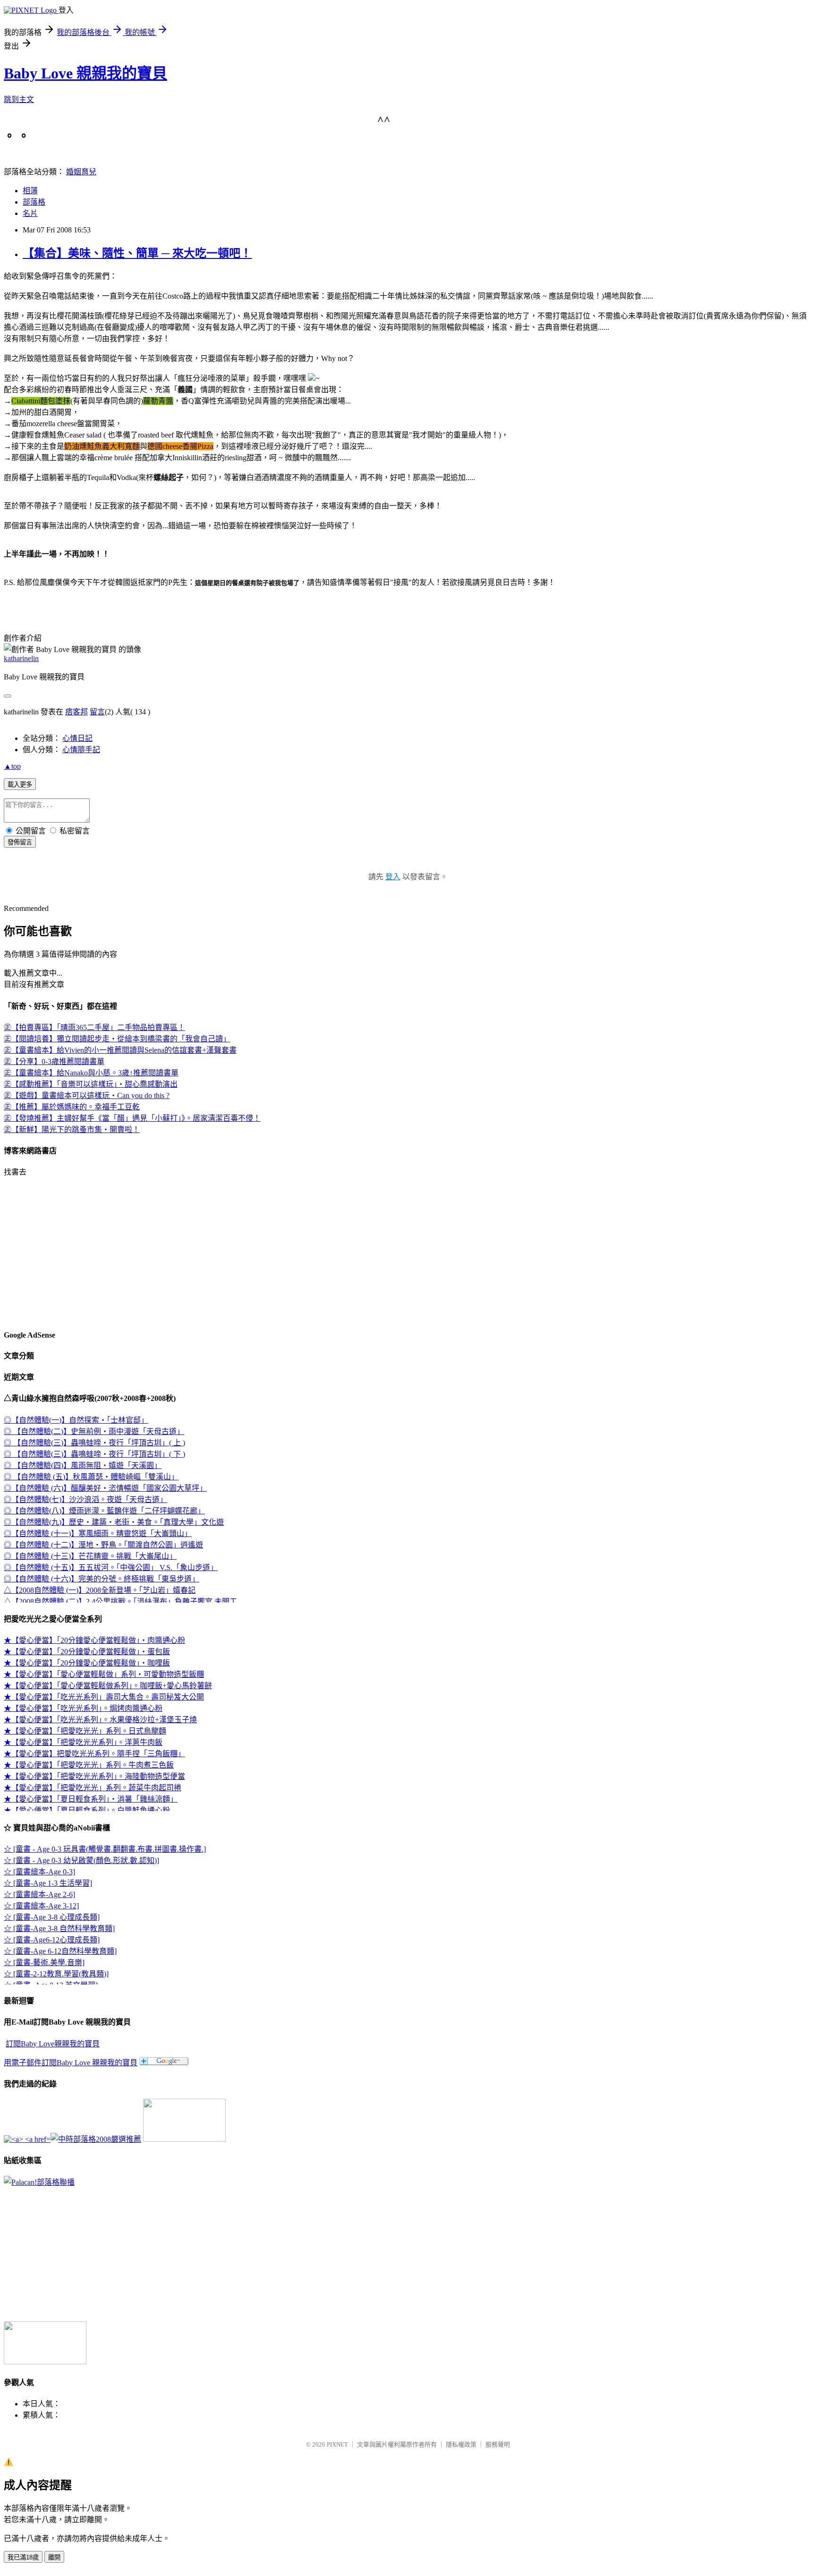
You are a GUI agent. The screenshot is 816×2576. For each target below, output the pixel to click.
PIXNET (337, 2444)
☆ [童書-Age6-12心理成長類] (52, 1940)
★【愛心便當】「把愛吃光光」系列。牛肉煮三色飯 (89, 1765)
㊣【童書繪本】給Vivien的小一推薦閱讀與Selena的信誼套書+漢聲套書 (120, 1050)
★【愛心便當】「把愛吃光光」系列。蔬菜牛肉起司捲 (93, 1788)
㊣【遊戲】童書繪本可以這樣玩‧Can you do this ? (87, 1095)
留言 (97, 712)
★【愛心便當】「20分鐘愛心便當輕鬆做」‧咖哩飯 (87, 1663)
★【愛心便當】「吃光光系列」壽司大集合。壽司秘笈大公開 (104, 1697)
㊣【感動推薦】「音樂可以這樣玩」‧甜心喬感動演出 (91, 1084)
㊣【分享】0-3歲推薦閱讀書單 (54, 1061)
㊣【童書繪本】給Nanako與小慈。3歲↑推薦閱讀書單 (91, 1073)
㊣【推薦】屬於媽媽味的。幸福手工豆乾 (72, 1107)
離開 (54, 2557)
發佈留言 (20, 842)
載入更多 (20, 785)
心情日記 (77, 738)
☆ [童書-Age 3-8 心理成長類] (52, 1917)
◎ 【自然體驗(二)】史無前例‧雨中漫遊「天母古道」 (94, 1431)
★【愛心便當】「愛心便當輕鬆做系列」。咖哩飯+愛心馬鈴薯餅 (108, 1686)
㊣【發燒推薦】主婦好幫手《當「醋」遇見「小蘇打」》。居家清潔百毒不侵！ (132, 1118)
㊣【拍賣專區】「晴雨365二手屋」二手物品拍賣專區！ (94, 1027)
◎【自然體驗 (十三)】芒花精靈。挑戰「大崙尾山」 (90, 1556)
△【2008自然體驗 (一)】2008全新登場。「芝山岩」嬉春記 (100, 1590)
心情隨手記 (81, 750)
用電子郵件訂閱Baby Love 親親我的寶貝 (71, 2063)
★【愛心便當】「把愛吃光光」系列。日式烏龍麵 (85, 1731)
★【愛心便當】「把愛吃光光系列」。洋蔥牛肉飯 (83, 1742)
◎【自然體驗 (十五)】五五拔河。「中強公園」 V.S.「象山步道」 (111, 1567)
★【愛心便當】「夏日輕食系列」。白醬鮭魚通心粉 (87, 1810)
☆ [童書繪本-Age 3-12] (41, 1906)
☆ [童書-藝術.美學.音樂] (44, 1962)
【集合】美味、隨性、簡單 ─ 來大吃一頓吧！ (137, 253)
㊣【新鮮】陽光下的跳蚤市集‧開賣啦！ (72, 1129)
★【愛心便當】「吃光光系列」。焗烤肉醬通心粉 (83, 1708)
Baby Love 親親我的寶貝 (85, 73)
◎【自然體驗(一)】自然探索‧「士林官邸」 (76, 1420)
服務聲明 (498, 2444)
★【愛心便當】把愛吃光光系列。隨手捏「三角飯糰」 (94, 1754)
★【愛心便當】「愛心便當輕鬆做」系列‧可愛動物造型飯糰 (104, 1674)
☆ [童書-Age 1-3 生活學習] (48, 1883)
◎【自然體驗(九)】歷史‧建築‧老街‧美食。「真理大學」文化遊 (114, 1522)
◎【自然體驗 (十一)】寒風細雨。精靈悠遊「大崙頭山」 (98, 1533)
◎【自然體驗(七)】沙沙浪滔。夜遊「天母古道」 (85, 1499)
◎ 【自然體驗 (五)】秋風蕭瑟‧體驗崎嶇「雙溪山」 (91, 1477)
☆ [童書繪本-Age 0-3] (39, 1872)
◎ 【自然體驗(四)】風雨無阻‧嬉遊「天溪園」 (83, 1465)
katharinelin (21, 658)
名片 (30, 213)
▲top (12, 766)
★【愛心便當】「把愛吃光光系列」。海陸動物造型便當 (94, 1776)
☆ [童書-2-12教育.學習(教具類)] (56, 1974)
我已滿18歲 (23, 2557)
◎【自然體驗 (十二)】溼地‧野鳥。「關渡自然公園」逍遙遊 (103, 1545)
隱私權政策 (461, 2444)
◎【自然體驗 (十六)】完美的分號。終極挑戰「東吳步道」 (102, 1579)
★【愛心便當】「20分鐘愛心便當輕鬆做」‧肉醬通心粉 (94, 1640)
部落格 (34, 202)
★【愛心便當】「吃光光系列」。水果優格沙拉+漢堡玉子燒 (100, 1720)
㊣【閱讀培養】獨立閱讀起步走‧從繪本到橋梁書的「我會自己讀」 (117, 1039)
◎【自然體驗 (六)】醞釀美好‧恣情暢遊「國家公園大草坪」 (105, 1488)
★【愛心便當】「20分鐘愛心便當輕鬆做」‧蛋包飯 (87, 1652)
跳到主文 (19, 99)
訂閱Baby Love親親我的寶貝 (53, 2044)
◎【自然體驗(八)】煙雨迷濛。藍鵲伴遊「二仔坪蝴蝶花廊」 (104, 1511)
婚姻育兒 (81, 172)
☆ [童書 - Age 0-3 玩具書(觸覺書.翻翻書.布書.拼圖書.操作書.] (105, 1849)
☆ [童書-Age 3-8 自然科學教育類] (59, 1928)
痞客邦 (76, 712)
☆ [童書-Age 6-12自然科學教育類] (60, 1951)
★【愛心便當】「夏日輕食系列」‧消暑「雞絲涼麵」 (91, 1799)
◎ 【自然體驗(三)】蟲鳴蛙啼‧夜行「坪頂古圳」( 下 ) (94, 1454)
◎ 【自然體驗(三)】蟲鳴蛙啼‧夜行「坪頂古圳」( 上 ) (94, 1443)
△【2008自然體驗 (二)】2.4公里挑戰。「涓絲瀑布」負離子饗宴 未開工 (120, 1601)
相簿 (30, 191)
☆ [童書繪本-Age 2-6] (39, 1894)
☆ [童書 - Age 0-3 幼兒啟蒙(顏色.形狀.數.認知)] (81, 1860)
